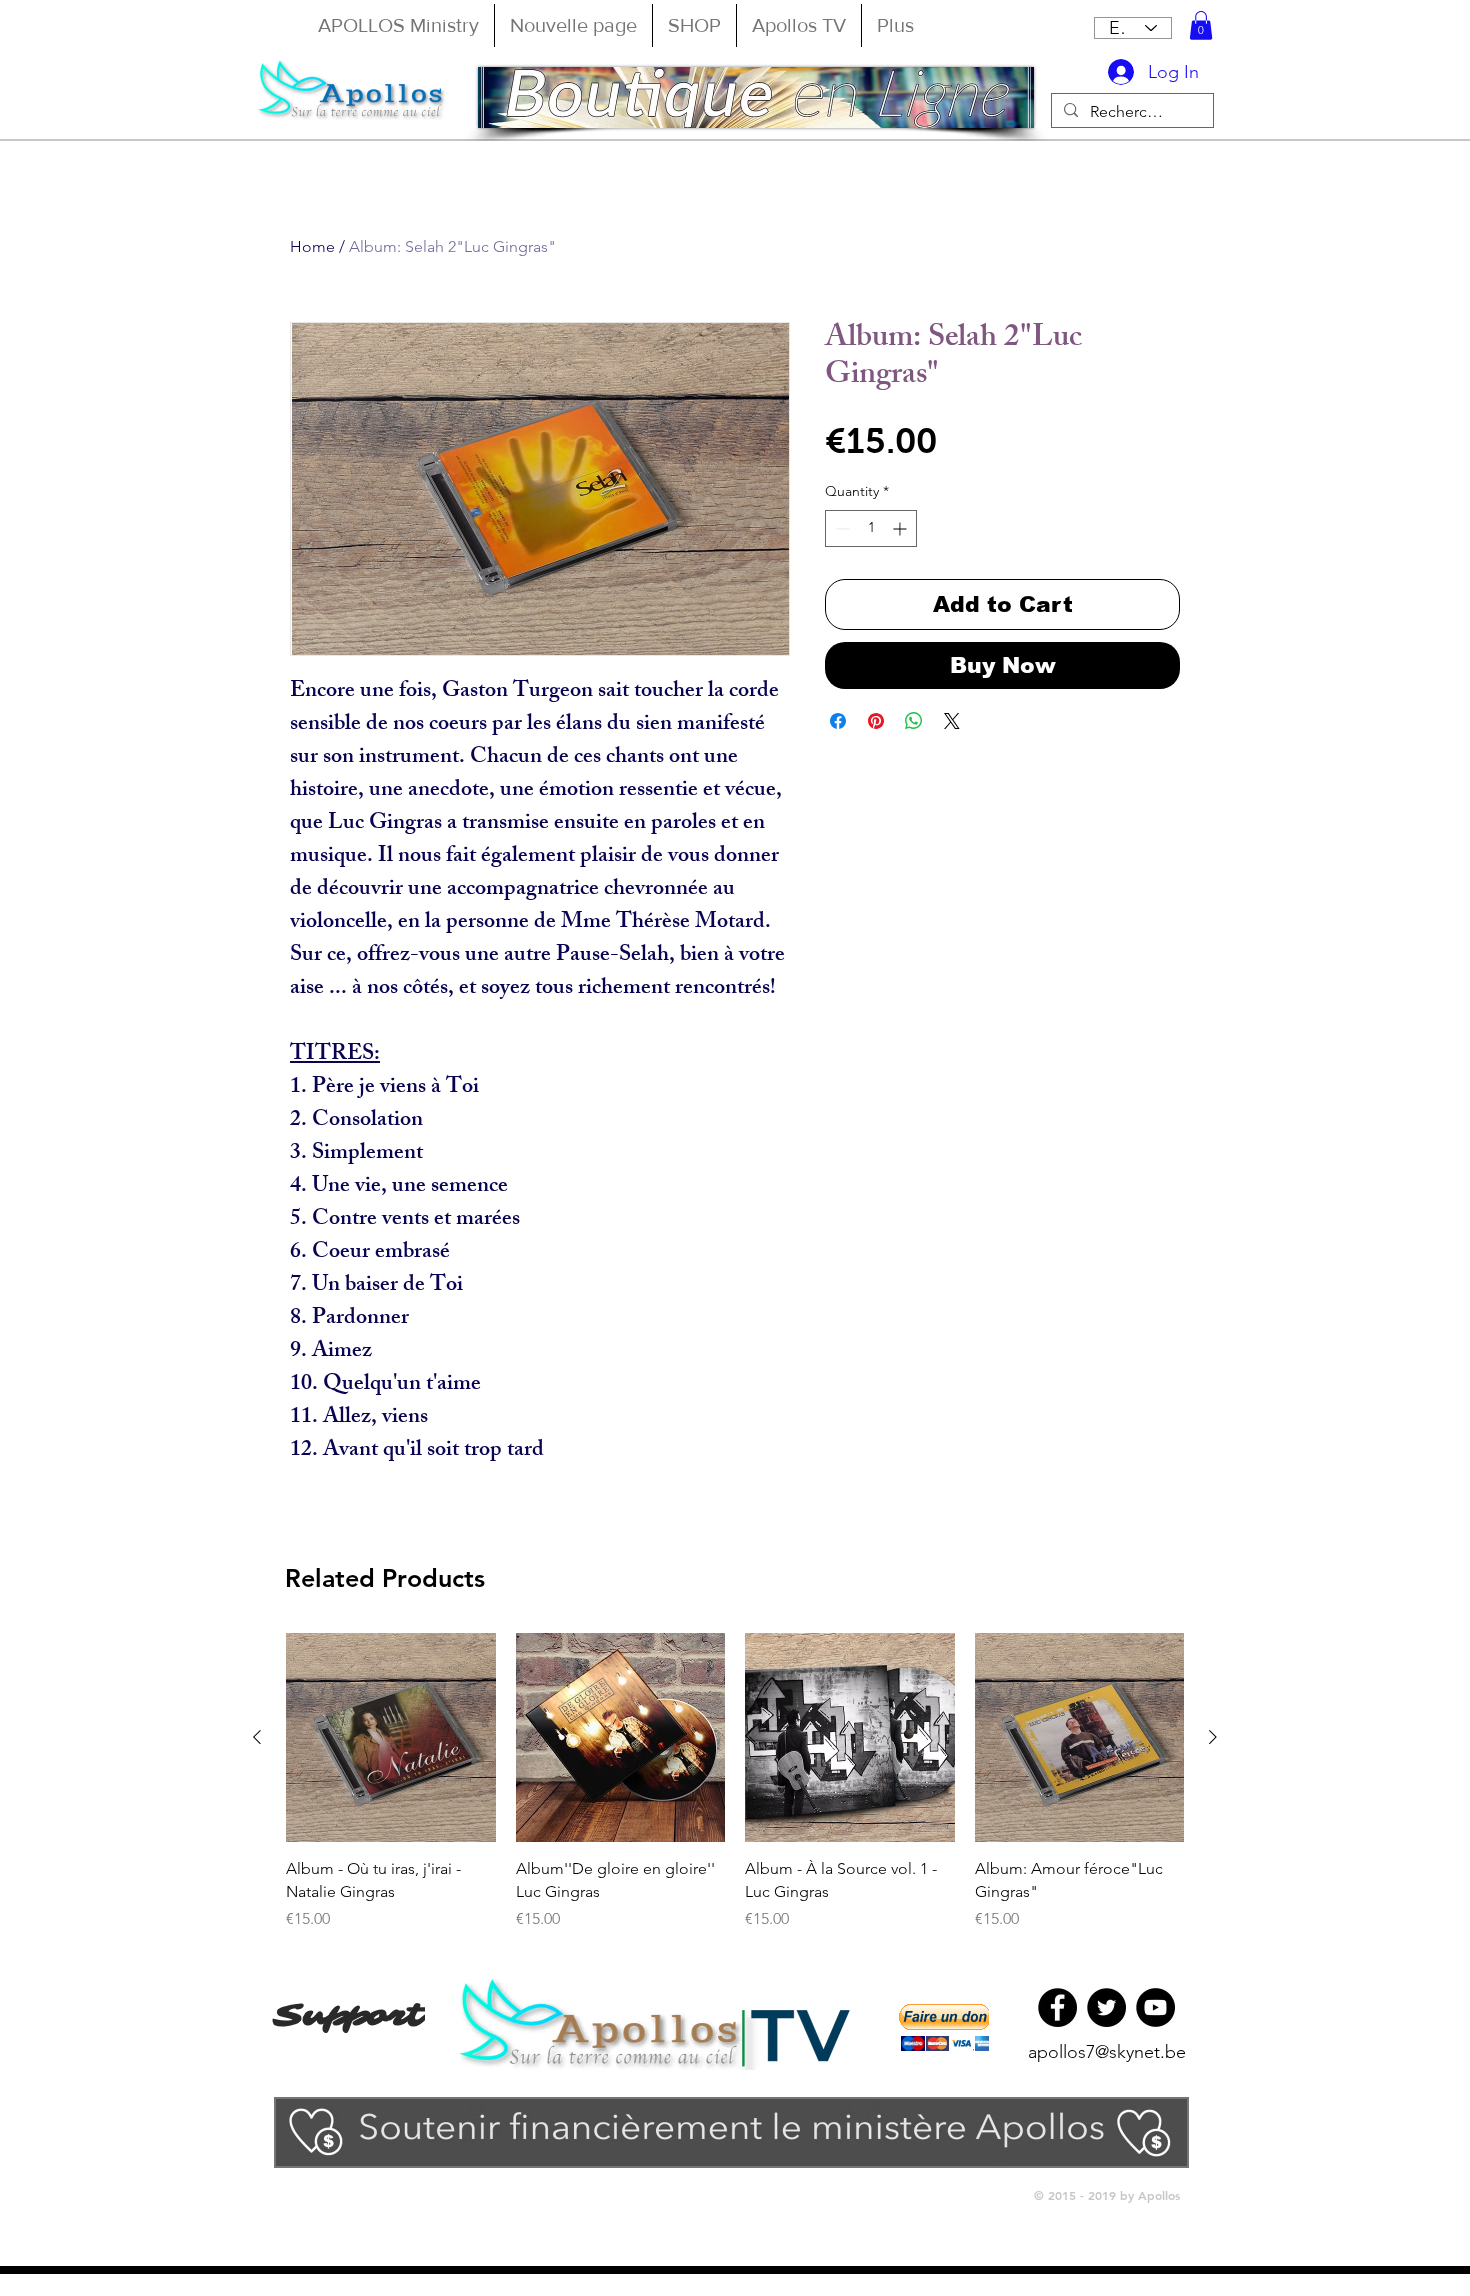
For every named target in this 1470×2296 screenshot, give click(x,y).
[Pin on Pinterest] (876, 721)
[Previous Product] (257, 1737)
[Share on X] (952, 721)
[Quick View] (391, 1738)
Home (312, 246)
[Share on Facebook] (838, 721)
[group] (735, 1782)
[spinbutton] (871, 528)
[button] (1201, 25)
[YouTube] (1155, 2007)
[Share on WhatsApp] (914, 721)
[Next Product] (1213, 1737)
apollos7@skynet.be (1107, 2052)
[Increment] (901, 528)
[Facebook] (1057, 2007)
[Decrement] (840, 528)
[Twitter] (1106, 2007)
